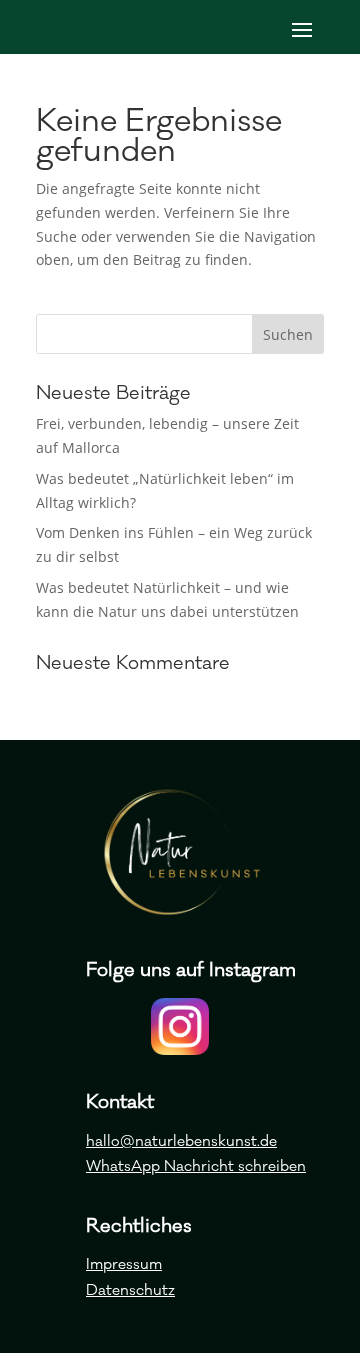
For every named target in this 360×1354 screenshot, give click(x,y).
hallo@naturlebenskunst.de (181, 1141)
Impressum (124, 1264)
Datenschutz (130, 1290)
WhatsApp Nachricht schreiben (196, 1166)
